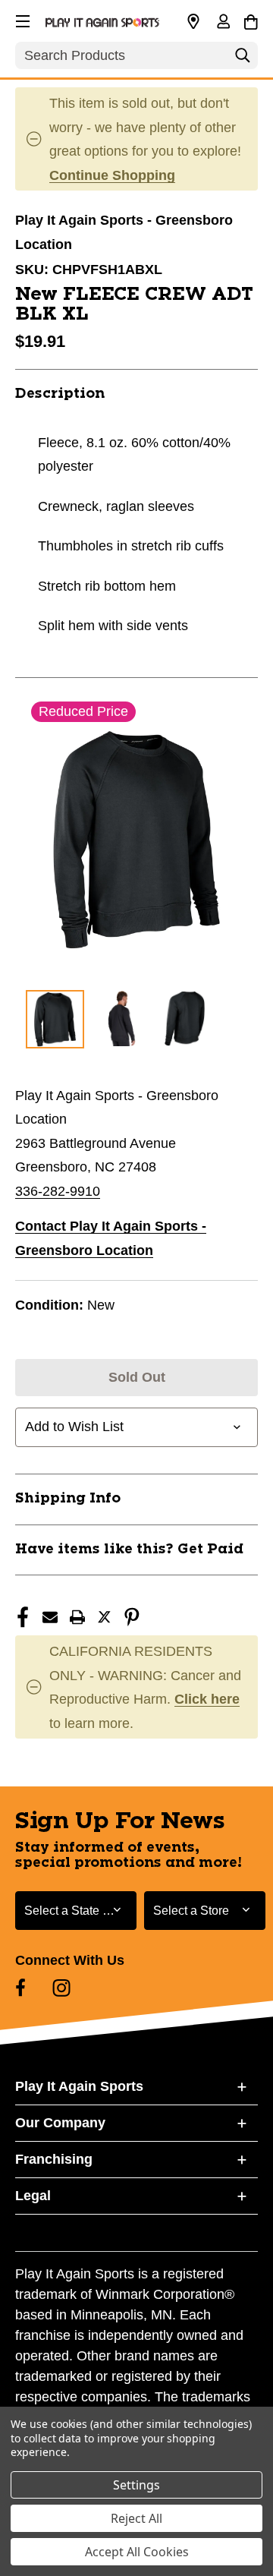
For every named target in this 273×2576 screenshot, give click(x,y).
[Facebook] (23, 1617)
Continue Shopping (112, 175)
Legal (33, 2196)
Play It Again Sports (79, 2086)
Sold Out (137, 1377)
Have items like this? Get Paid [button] (129, 1550)
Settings (136, 2485)
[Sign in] (223, 23)
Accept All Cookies (137, 2552)
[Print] (77, 1617)
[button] (21, 19)
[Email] (50, 1617)
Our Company (60, 2123)
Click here (207, 1699)
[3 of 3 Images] (185, 1018)
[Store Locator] (193, 22)
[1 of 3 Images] (55, 1019)
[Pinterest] (132, 1617)
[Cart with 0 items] (251, 20)
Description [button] (60, 394)
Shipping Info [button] (68, 1499)
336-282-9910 (58, 1191)
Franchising (54, 2159)
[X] (105, 1617)
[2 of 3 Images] (120, 1018)
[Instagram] (61, 1988)
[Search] (243, 59)
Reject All (136, 2518)
